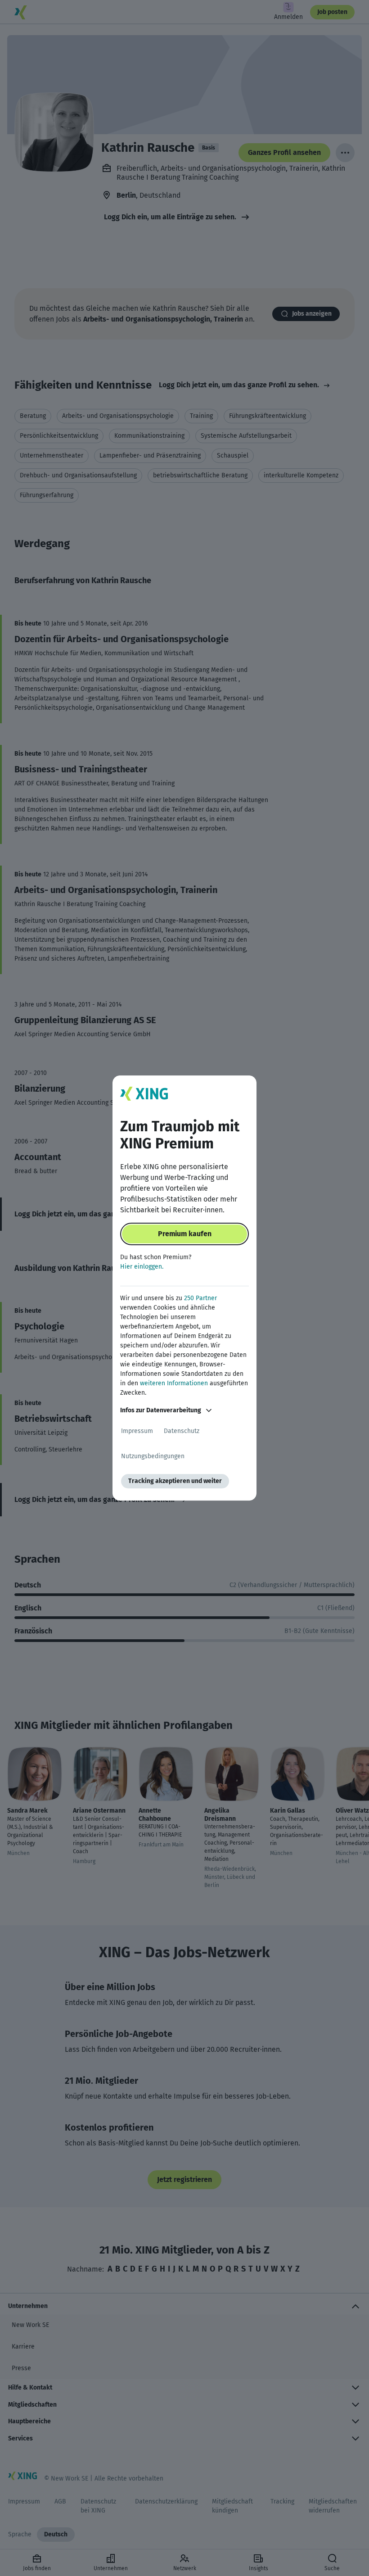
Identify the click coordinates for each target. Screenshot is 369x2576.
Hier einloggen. (142, 1267)
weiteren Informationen (174, 1383)
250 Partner (200, 1298)
